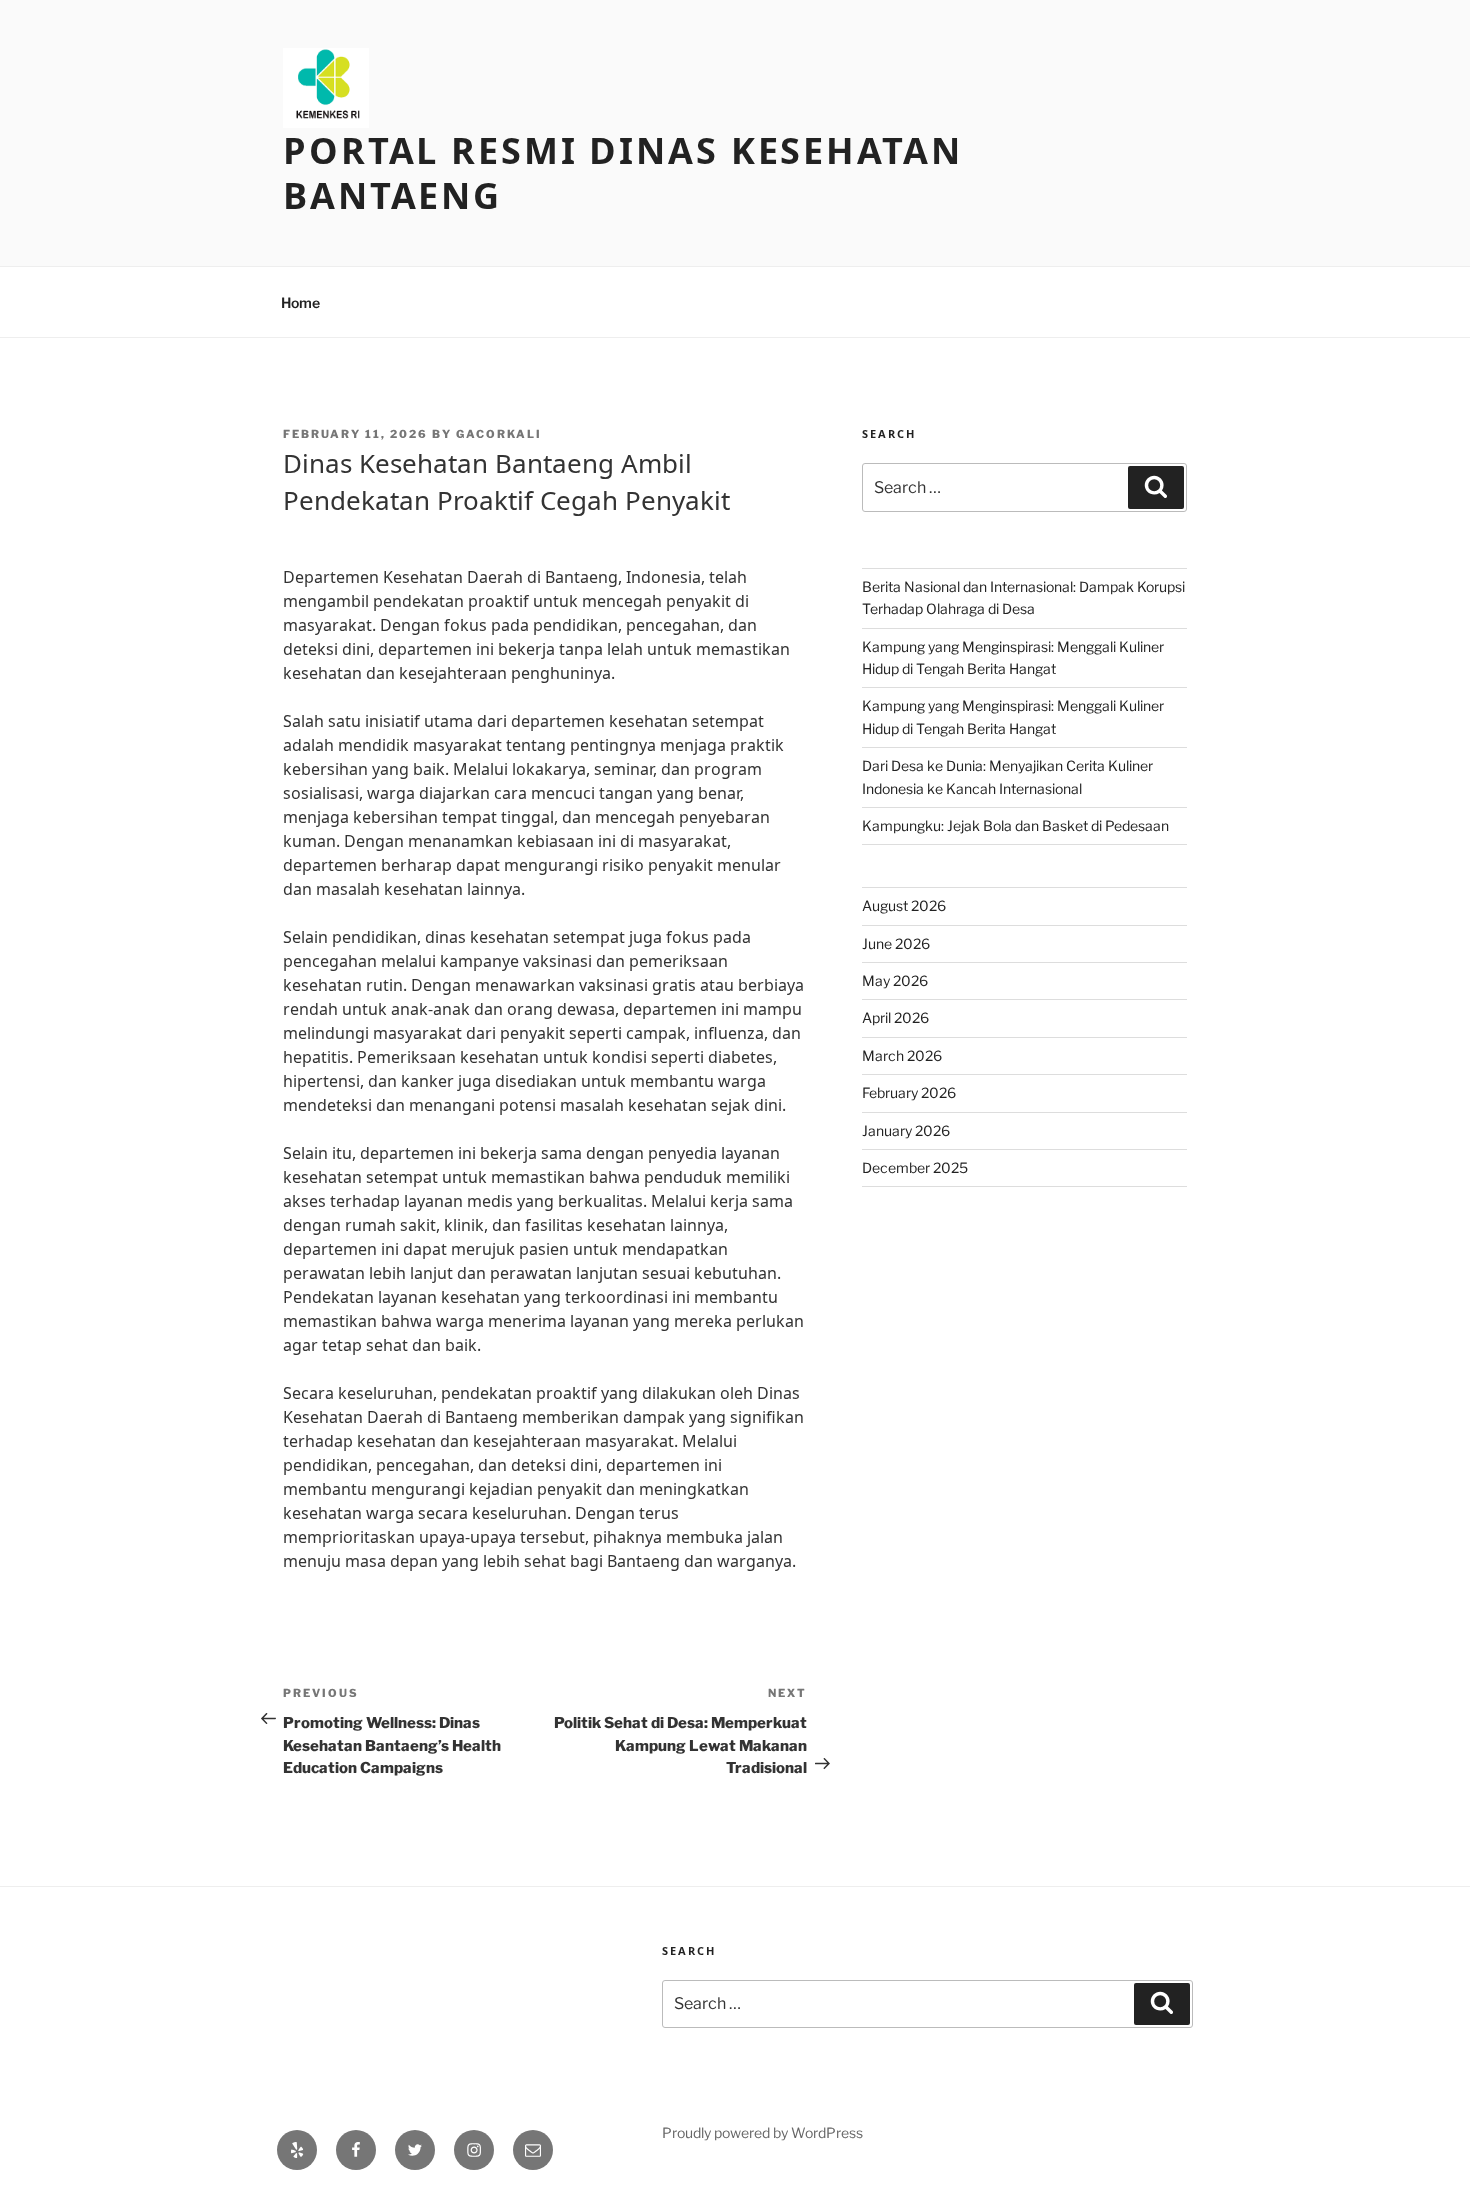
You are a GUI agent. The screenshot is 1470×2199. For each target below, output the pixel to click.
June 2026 (896, 943)
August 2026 (904, 905)
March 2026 (902, 1055)
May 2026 (895, 980)
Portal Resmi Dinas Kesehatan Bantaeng (623, 173)
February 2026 (909, 1092)
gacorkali (499, 434)
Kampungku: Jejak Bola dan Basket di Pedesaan (1015, 825)
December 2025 (915, 1167)
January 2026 (906, 1130)
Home (300, 302)
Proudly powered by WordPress (762, 2132)
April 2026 (895, 1017)
